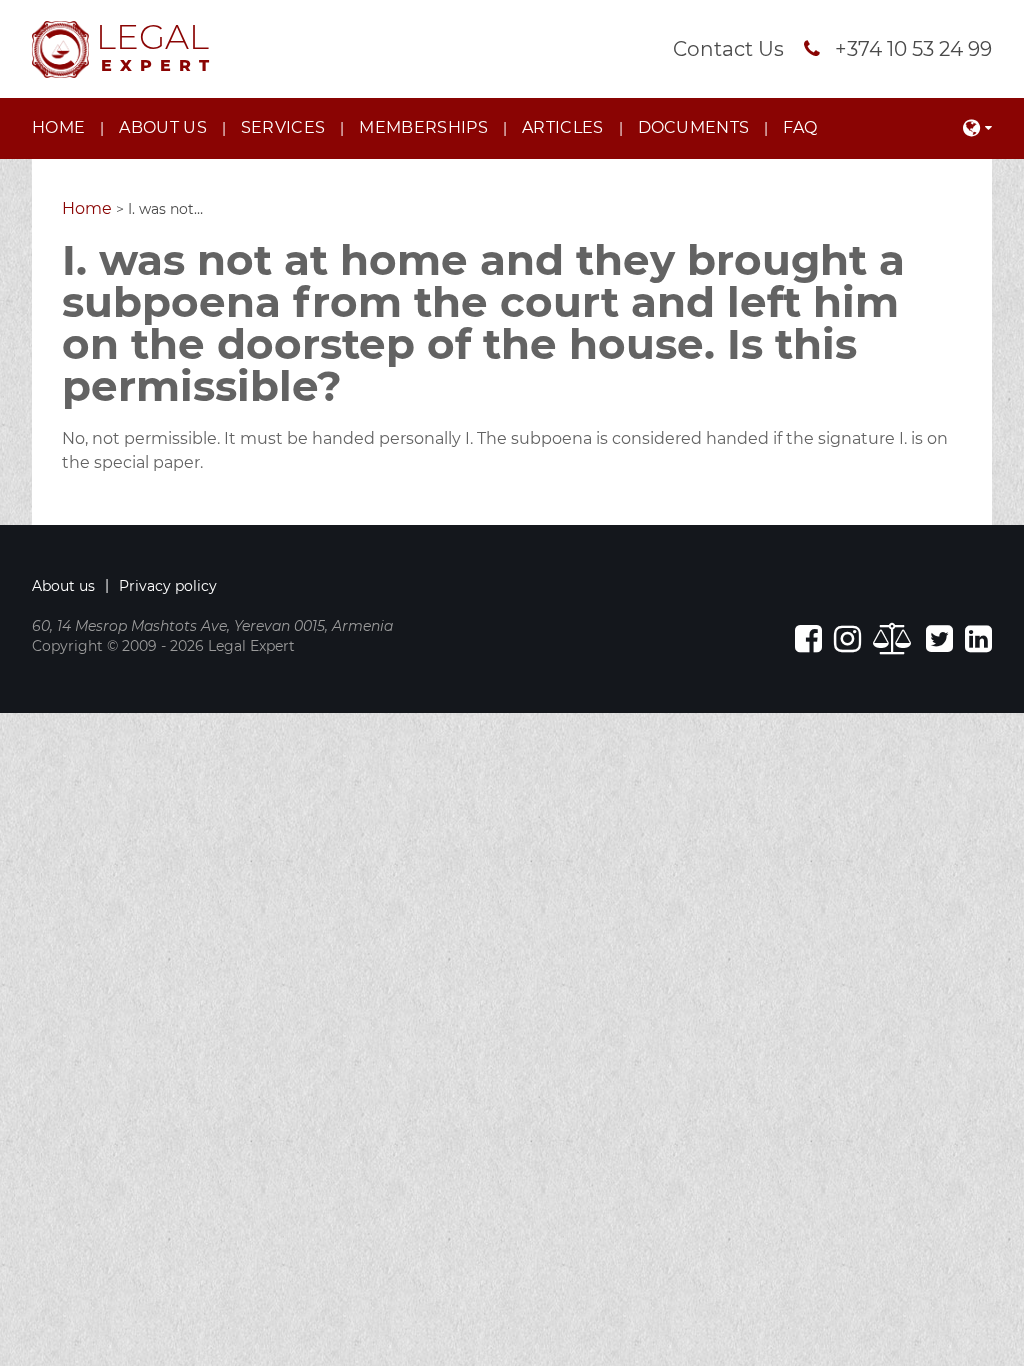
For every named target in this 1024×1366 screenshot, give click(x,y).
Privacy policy (168, 586)
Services (283, 127)
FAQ (800, 127)
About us (163, 127)
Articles (563, 127)
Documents (694, 127)
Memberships (423, 127)
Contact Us (728, 49)
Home (58, 127)
